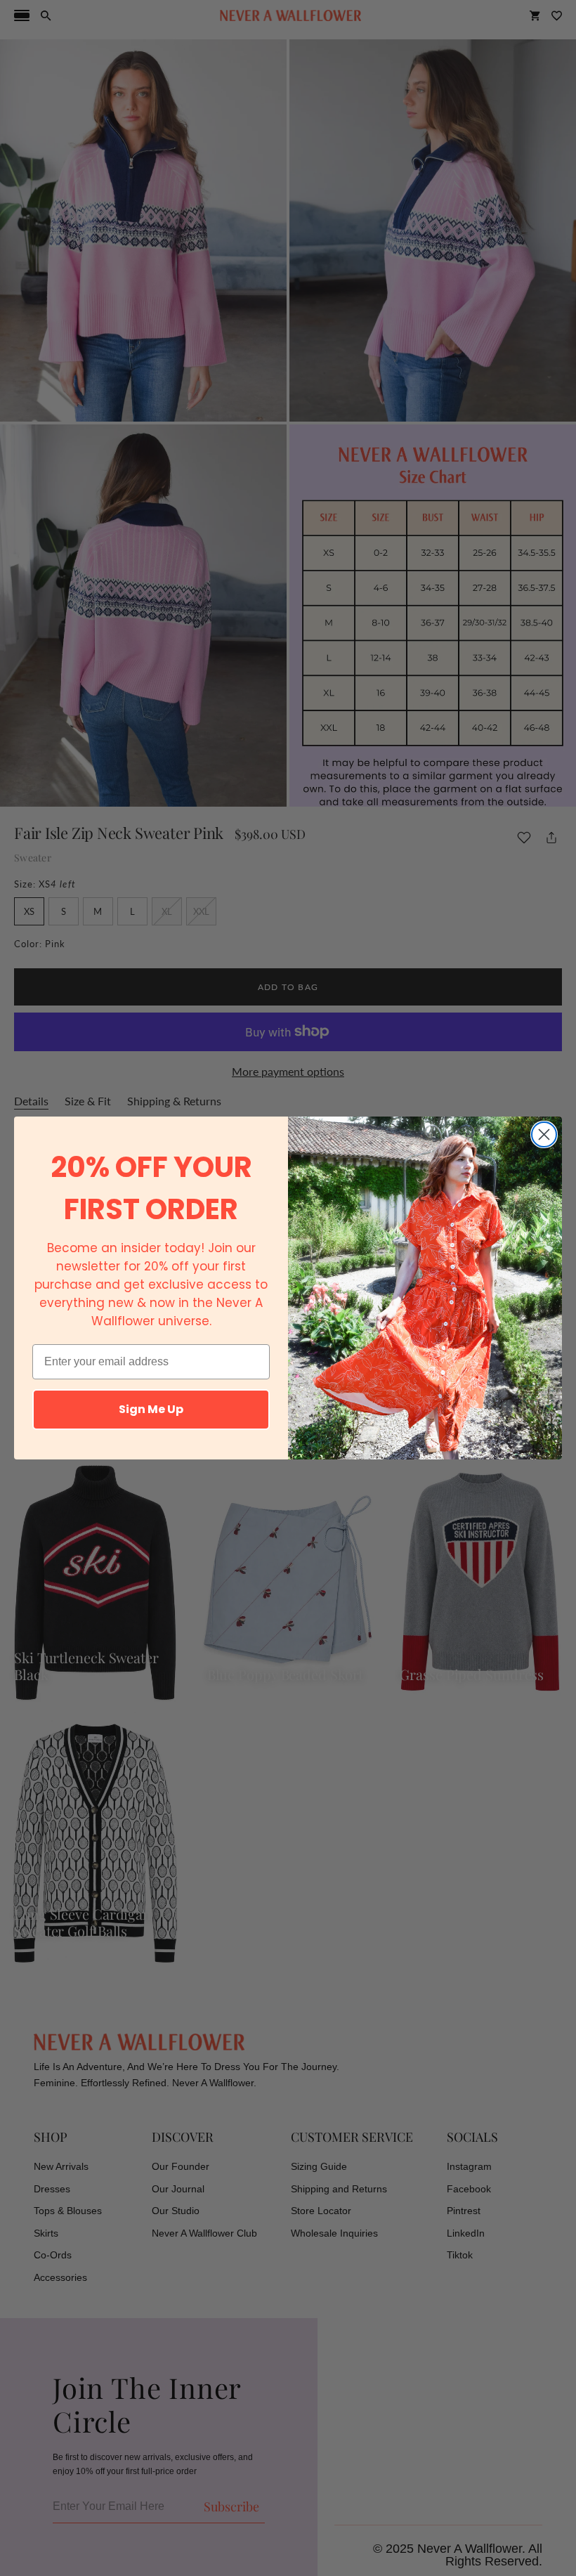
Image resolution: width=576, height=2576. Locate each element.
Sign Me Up (151, 1409)
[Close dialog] (544, 1134)
